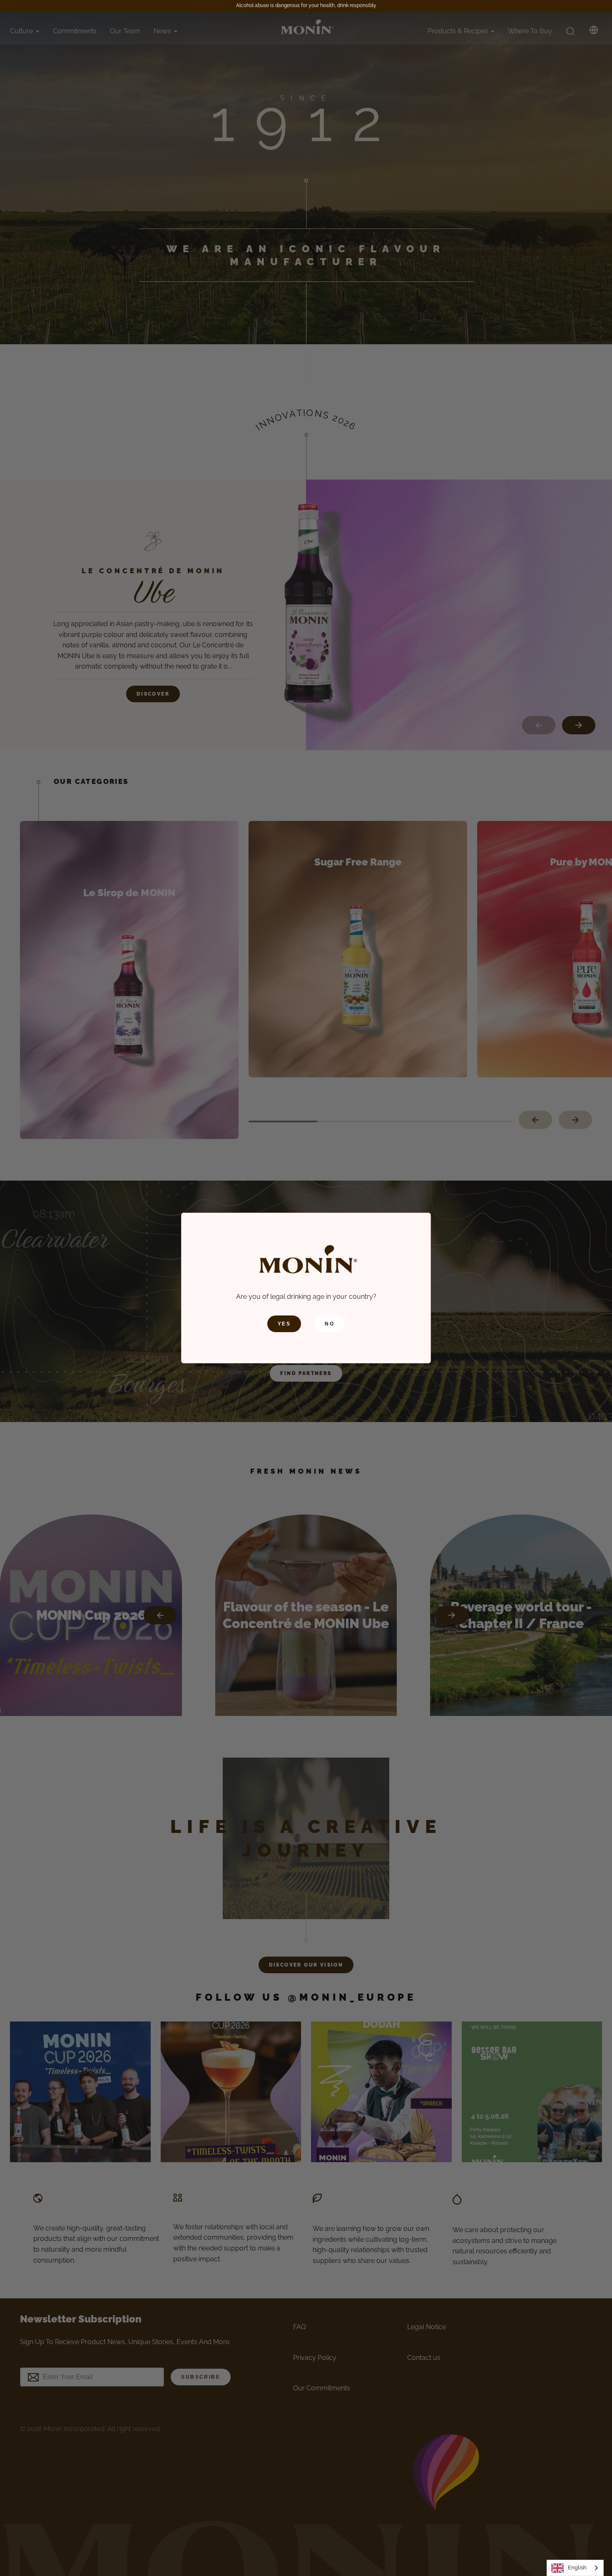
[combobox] (575, 2568)
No (330, 1324)
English (577, 2567)
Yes (284, 1324)
